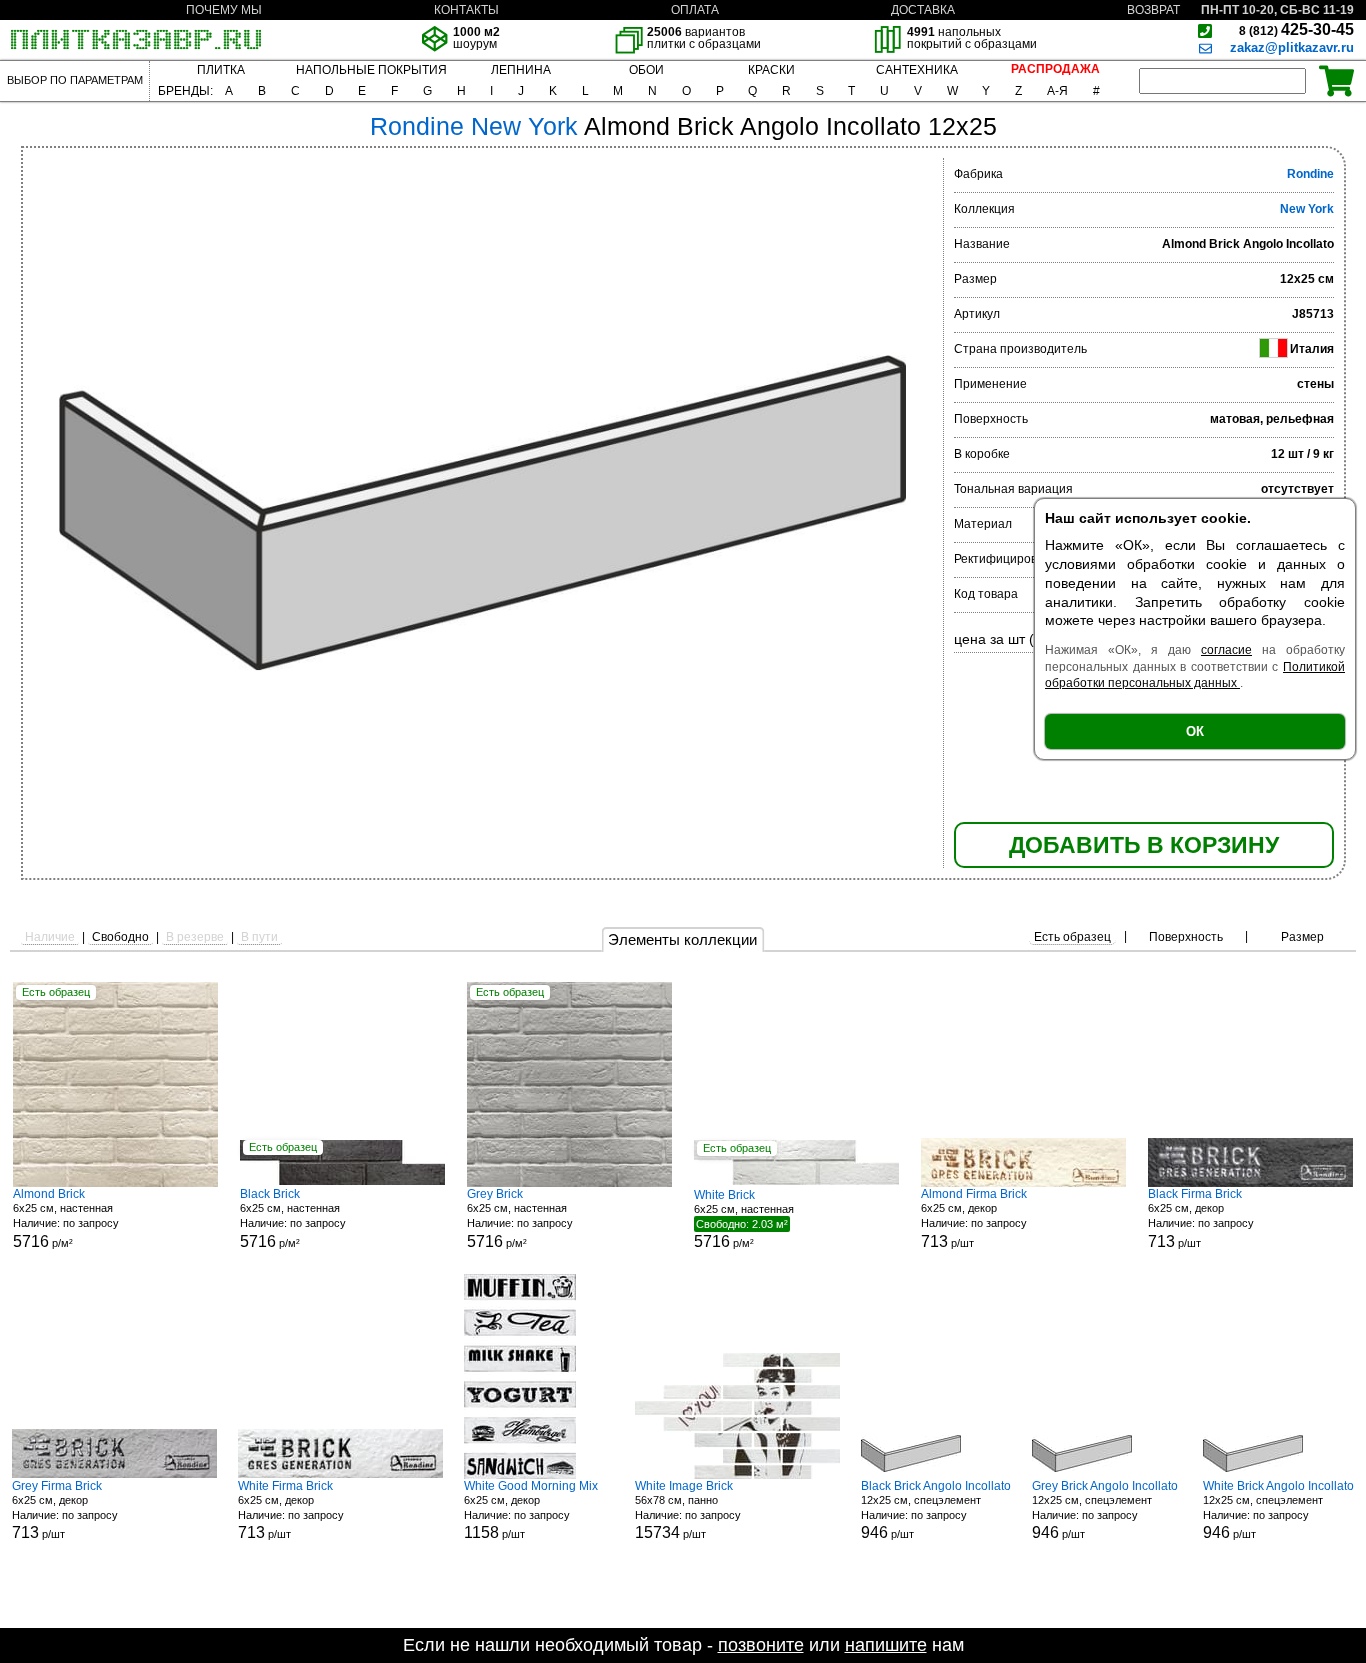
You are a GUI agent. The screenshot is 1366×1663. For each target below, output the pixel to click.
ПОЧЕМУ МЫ (224, 10)
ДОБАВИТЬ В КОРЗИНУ (1144, 845)
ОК (1195, 731)
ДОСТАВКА (923, 10)
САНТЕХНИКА (917, 70)
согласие (1226, 650)
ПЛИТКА (221, 70)
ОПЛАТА (695, 10)
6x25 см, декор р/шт (974, 1218)
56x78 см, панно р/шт (688, 1510)
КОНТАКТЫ (466, 10)
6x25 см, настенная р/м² (66, 1218)
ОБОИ (646, 70)
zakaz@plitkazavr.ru (1292, 47)
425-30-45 (1296, 29)
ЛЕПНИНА (521, 70)
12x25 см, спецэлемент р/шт (936, 1510)
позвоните (761, 1645)
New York (1307, 209)
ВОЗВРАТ (1153, 10)
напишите (886, 1645)
